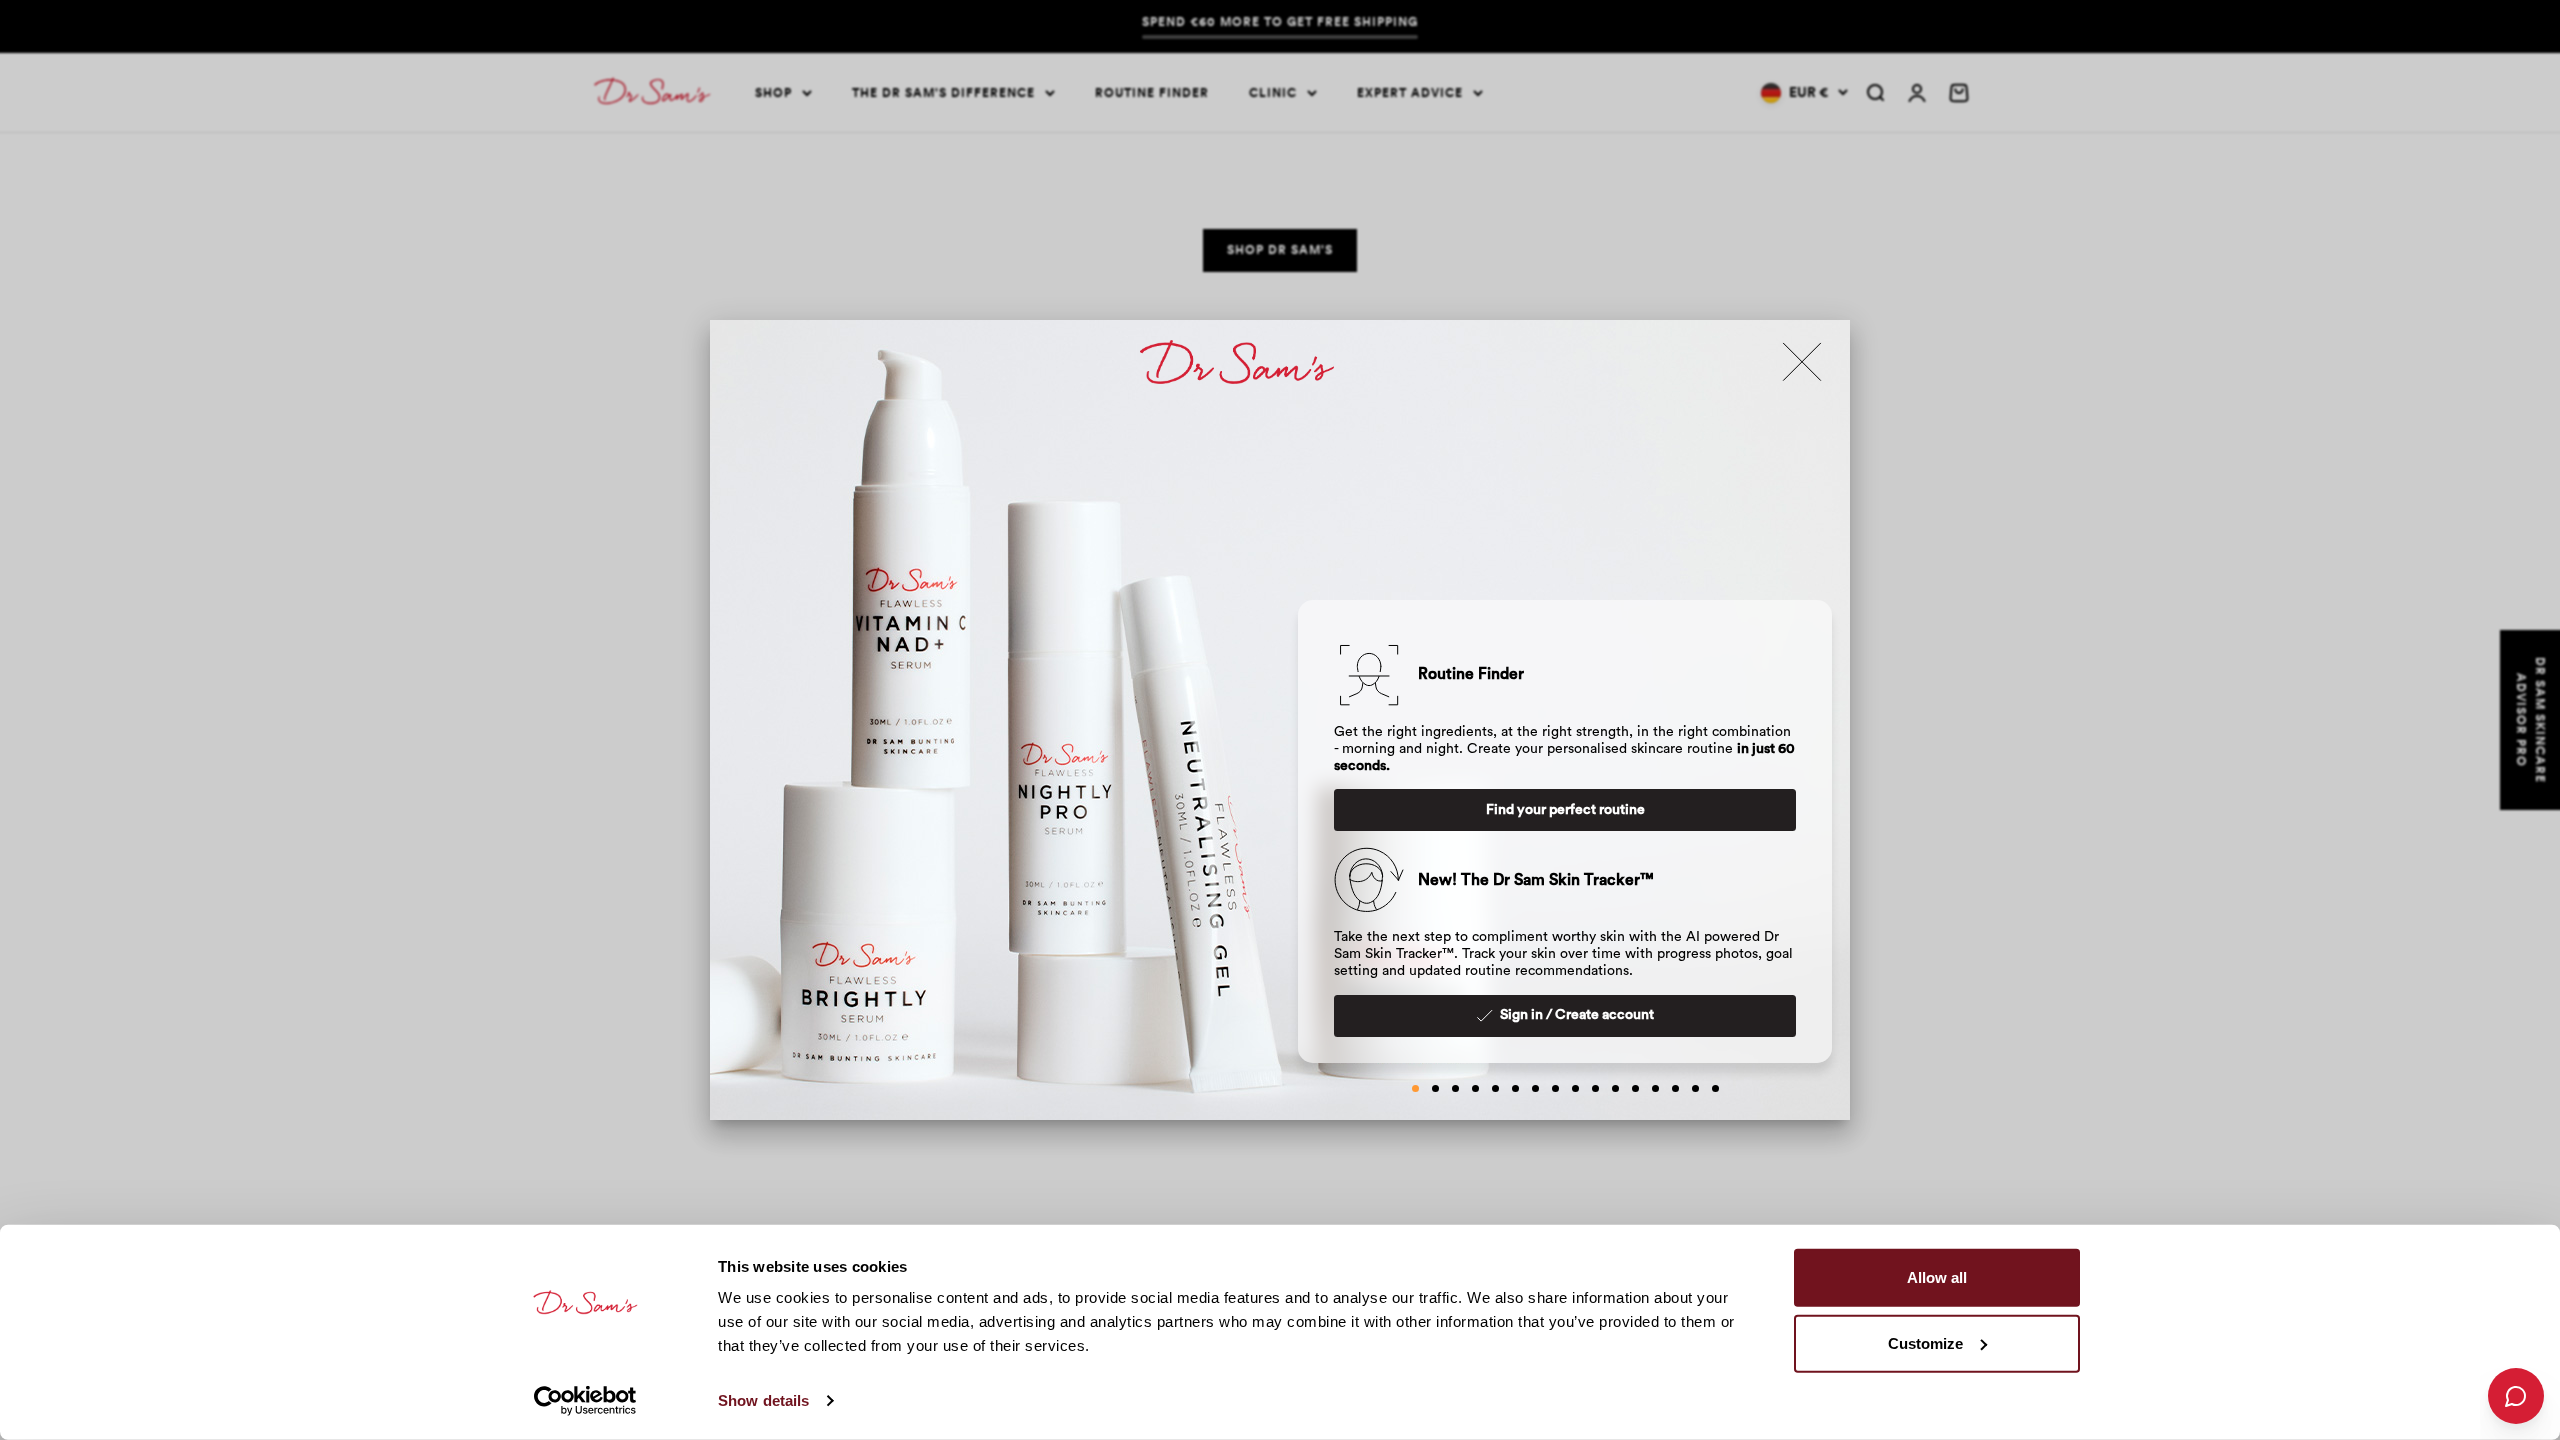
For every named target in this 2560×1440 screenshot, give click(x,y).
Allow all (1937, 1277)
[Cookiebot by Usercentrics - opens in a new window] (585, 1401)
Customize (1925, 1342)
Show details (763, 1400)
